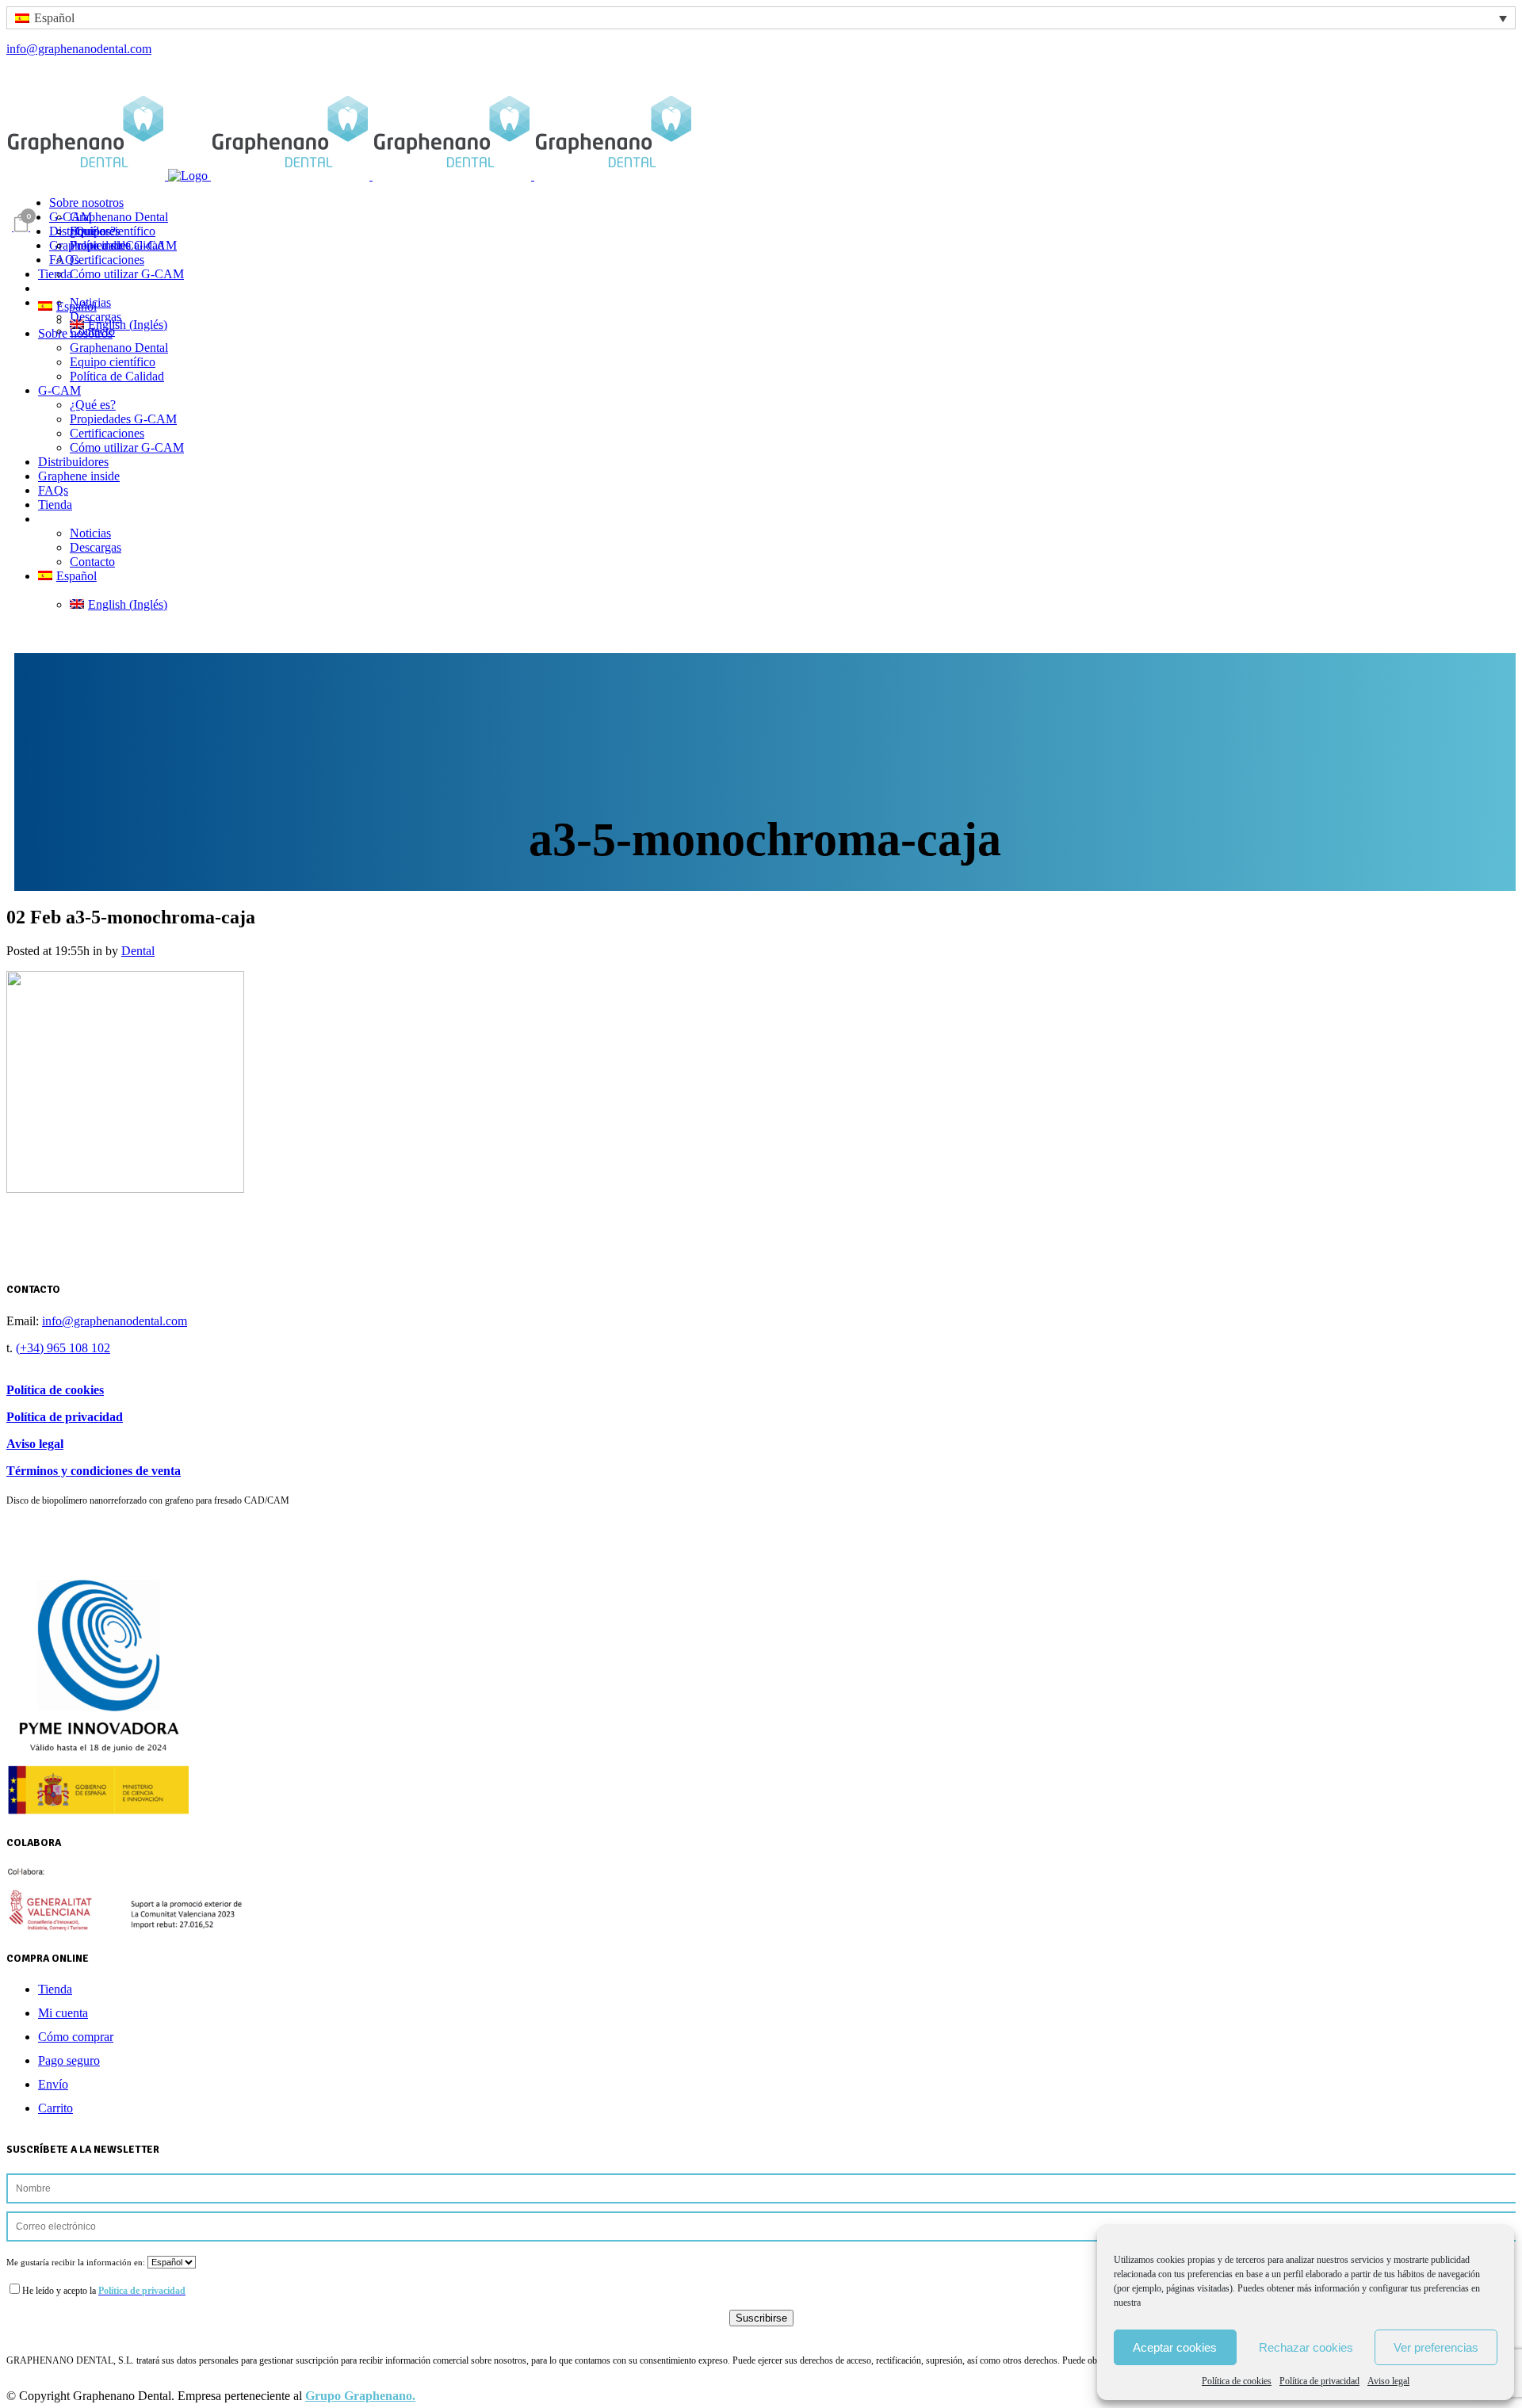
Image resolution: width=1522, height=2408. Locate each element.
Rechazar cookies (1306, 2347)
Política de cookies (1237, 2381)
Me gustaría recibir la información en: (77, 2262)
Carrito (55, 2108)
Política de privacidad (1319, 2381)
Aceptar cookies (1175, 2347)
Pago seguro (69, 2060)
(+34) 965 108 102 (63, 1348)
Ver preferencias (1436, 2347)
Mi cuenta (63, 2013)
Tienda (55, 1989)
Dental (138, 951)
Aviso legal (1388, 2381)
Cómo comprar (76, 2037)
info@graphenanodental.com (79, 49)
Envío (53, 2084)
